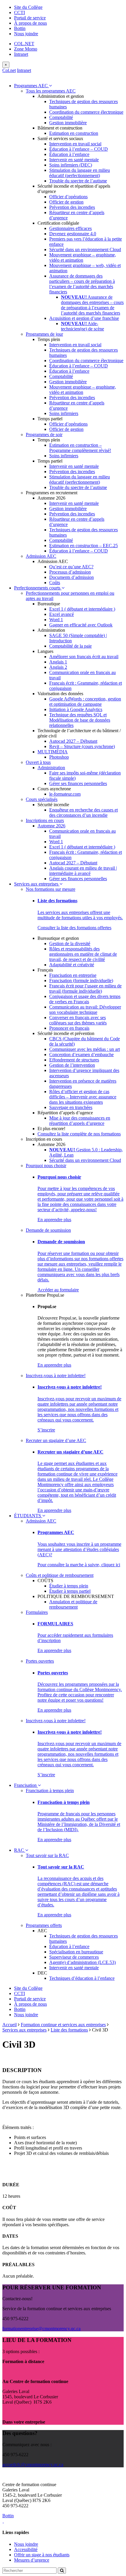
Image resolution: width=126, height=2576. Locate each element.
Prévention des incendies (72, 207)
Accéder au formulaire (58, 1290)
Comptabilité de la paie (70, 646)
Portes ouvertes (40, 1661)
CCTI (19, 12)
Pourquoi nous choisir (46, 1166)
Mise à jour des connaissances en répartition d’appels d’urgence (80, 1121)
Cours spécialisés (42, 799)
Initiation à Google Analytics (76, 709)
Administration (51, 768)
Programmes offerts (44, 1925)
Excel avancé (62, 614)
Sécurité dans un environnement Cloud (85, 249)
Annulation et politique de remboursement (73, 1604)
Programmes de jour (44, 334)
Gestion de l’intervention (72, 1065)
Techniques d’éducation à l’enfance (82, 1978)
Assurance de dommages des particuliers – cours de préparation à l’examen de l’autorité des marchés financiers (82, 284)
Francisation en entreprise (73, 975)
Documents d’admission (71, 577)
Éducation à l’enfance (69, 154)
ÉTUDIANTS (28, 1516)
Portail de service (30, 18)
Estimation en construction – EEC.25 (84, 546)
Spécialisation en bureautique (76, 1952)
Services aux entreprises (37, 884)
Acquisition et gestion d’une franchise (84, 318)
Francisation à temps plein (50, 1791)
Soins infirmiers (64, 413)
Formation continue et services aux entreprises (63, 2025)
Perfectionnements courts (38, 588)
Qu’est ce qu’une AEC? (71, 567)
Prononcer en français (69, 1028)
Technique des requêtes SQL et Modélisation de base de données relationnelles (80, 720)
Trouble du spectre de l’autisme (78, 181)
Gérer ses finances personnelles (78, 783)
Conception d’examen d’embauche (81, 1055)
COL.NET (24, 44)
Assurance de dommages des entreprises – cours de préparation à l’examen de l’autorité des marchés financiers (92, 305)
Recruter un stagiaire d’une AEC (56, 1440)
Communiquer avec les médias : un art (85, 1049)
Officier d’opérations (68, 197)
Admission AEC (41, 556)
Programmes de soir (44, 435)
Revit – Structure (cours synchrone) (82, 746)
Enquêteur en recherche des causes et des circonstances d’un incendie (84, 813)
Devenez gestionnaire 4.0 (73, 234)
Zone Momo (26, 49)
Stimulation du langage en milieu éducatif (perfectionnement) (80, 173)
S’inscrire (46, 1430)
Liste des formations (69, 2030)
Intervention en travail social (75, 144)
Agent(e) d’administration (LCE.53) (82, 1962)
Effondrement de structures (74, 1060)
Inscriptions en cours (45, 820)
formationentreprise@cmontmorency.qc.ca (41, 2329)
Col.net (9, 70)
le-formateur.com (65, 794)
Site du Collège (28, 7)
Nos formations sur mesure (51, 889)
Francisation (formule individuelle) (81, 981)
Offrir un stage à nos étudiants (42, 2555)
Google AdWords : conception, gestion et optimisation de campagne (85, 701)
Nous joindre (26, 34)
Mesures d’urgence (32, 2560)
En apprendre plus (54, 1220)
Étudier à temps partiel (70, 1591)
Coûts (55, 583)
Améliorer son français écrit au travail (84, 657)
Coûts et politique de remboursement (60, 1575)
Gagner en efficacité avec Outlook (81, 625)
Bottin (20, 28)
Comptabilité (61, 117)
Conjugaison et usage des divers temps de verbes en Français (85, 999)
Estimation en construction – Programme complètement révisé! (80, 448)
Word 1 (56, 620)
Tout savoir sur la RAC (47, 1855)
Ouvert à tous (38, 762)
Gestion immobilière (68, 123)
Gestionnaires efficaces (70, 228)
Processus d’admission (70, 572)
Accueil (10, 2025)
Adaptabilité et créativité (72, 965)
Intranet (21, 54)
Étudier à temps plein (69, 1586)
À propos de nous (30, 23)
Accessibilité (26, 2549)
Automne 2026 (51, 826)
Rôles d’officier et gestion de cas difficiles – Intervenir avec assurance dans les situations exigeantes (83, 1097)
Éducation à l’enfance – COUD (79, 149)
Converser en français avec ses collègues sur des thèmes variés (78, 1020)
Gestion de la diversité (70, 943)
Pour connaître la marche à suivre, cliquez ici (79, 1565)
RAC (20, 1850)
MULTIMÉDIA (53, 752)
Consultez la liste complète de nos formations (79, 1134)
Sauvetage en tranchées (71, 1107)
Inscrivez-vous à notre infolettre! (56, 1376)
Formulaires (37, 1612)
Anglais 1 (58, 662)
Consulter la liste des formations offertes (74, 928)
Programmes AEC (31, 86)
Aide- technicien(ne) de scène (82, 326)
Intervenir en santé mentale (74, 160)
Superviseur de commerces (74, 1957)
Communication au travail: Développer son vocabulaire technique (85, 1010)
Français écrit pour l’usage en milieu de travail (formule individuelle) (85, 988)
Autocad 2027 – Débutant (73, 741)
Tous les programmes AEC (51, 91)
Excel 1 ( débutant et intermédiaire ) (82, 609)
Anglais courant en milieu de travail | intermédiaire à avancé (83, 871)
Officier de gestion (66, 202)
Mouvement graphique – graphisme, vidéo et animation (83, 257)
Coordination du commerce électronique (86, 112)
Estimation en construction (74, 133)
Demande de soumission (48, 1230)
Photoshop (59, 757)
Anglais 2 (58, 667)
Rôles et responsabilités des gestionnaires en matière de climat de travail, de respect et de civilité (83, 954)
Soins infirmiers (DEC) (71, 165)
